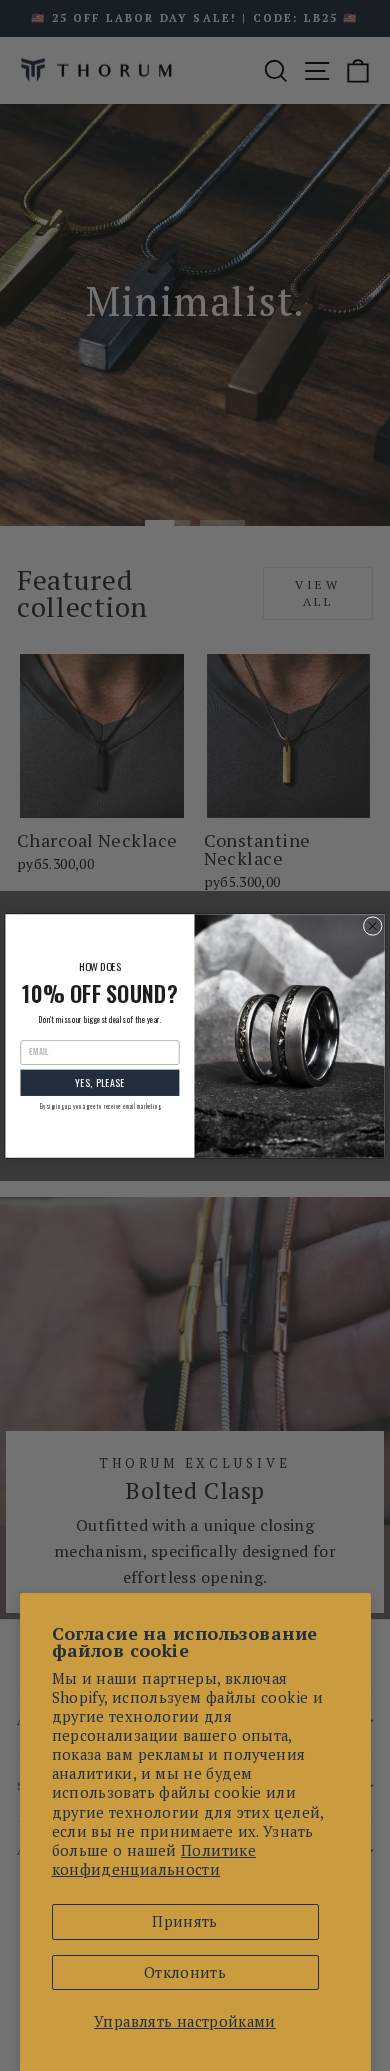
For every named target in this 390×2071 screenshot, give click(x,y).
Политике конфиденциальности (154, 1860)
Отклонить (185, 1972)
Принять (185, 1921)
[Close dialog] (372, 925)
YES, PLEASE (100, 1082)
